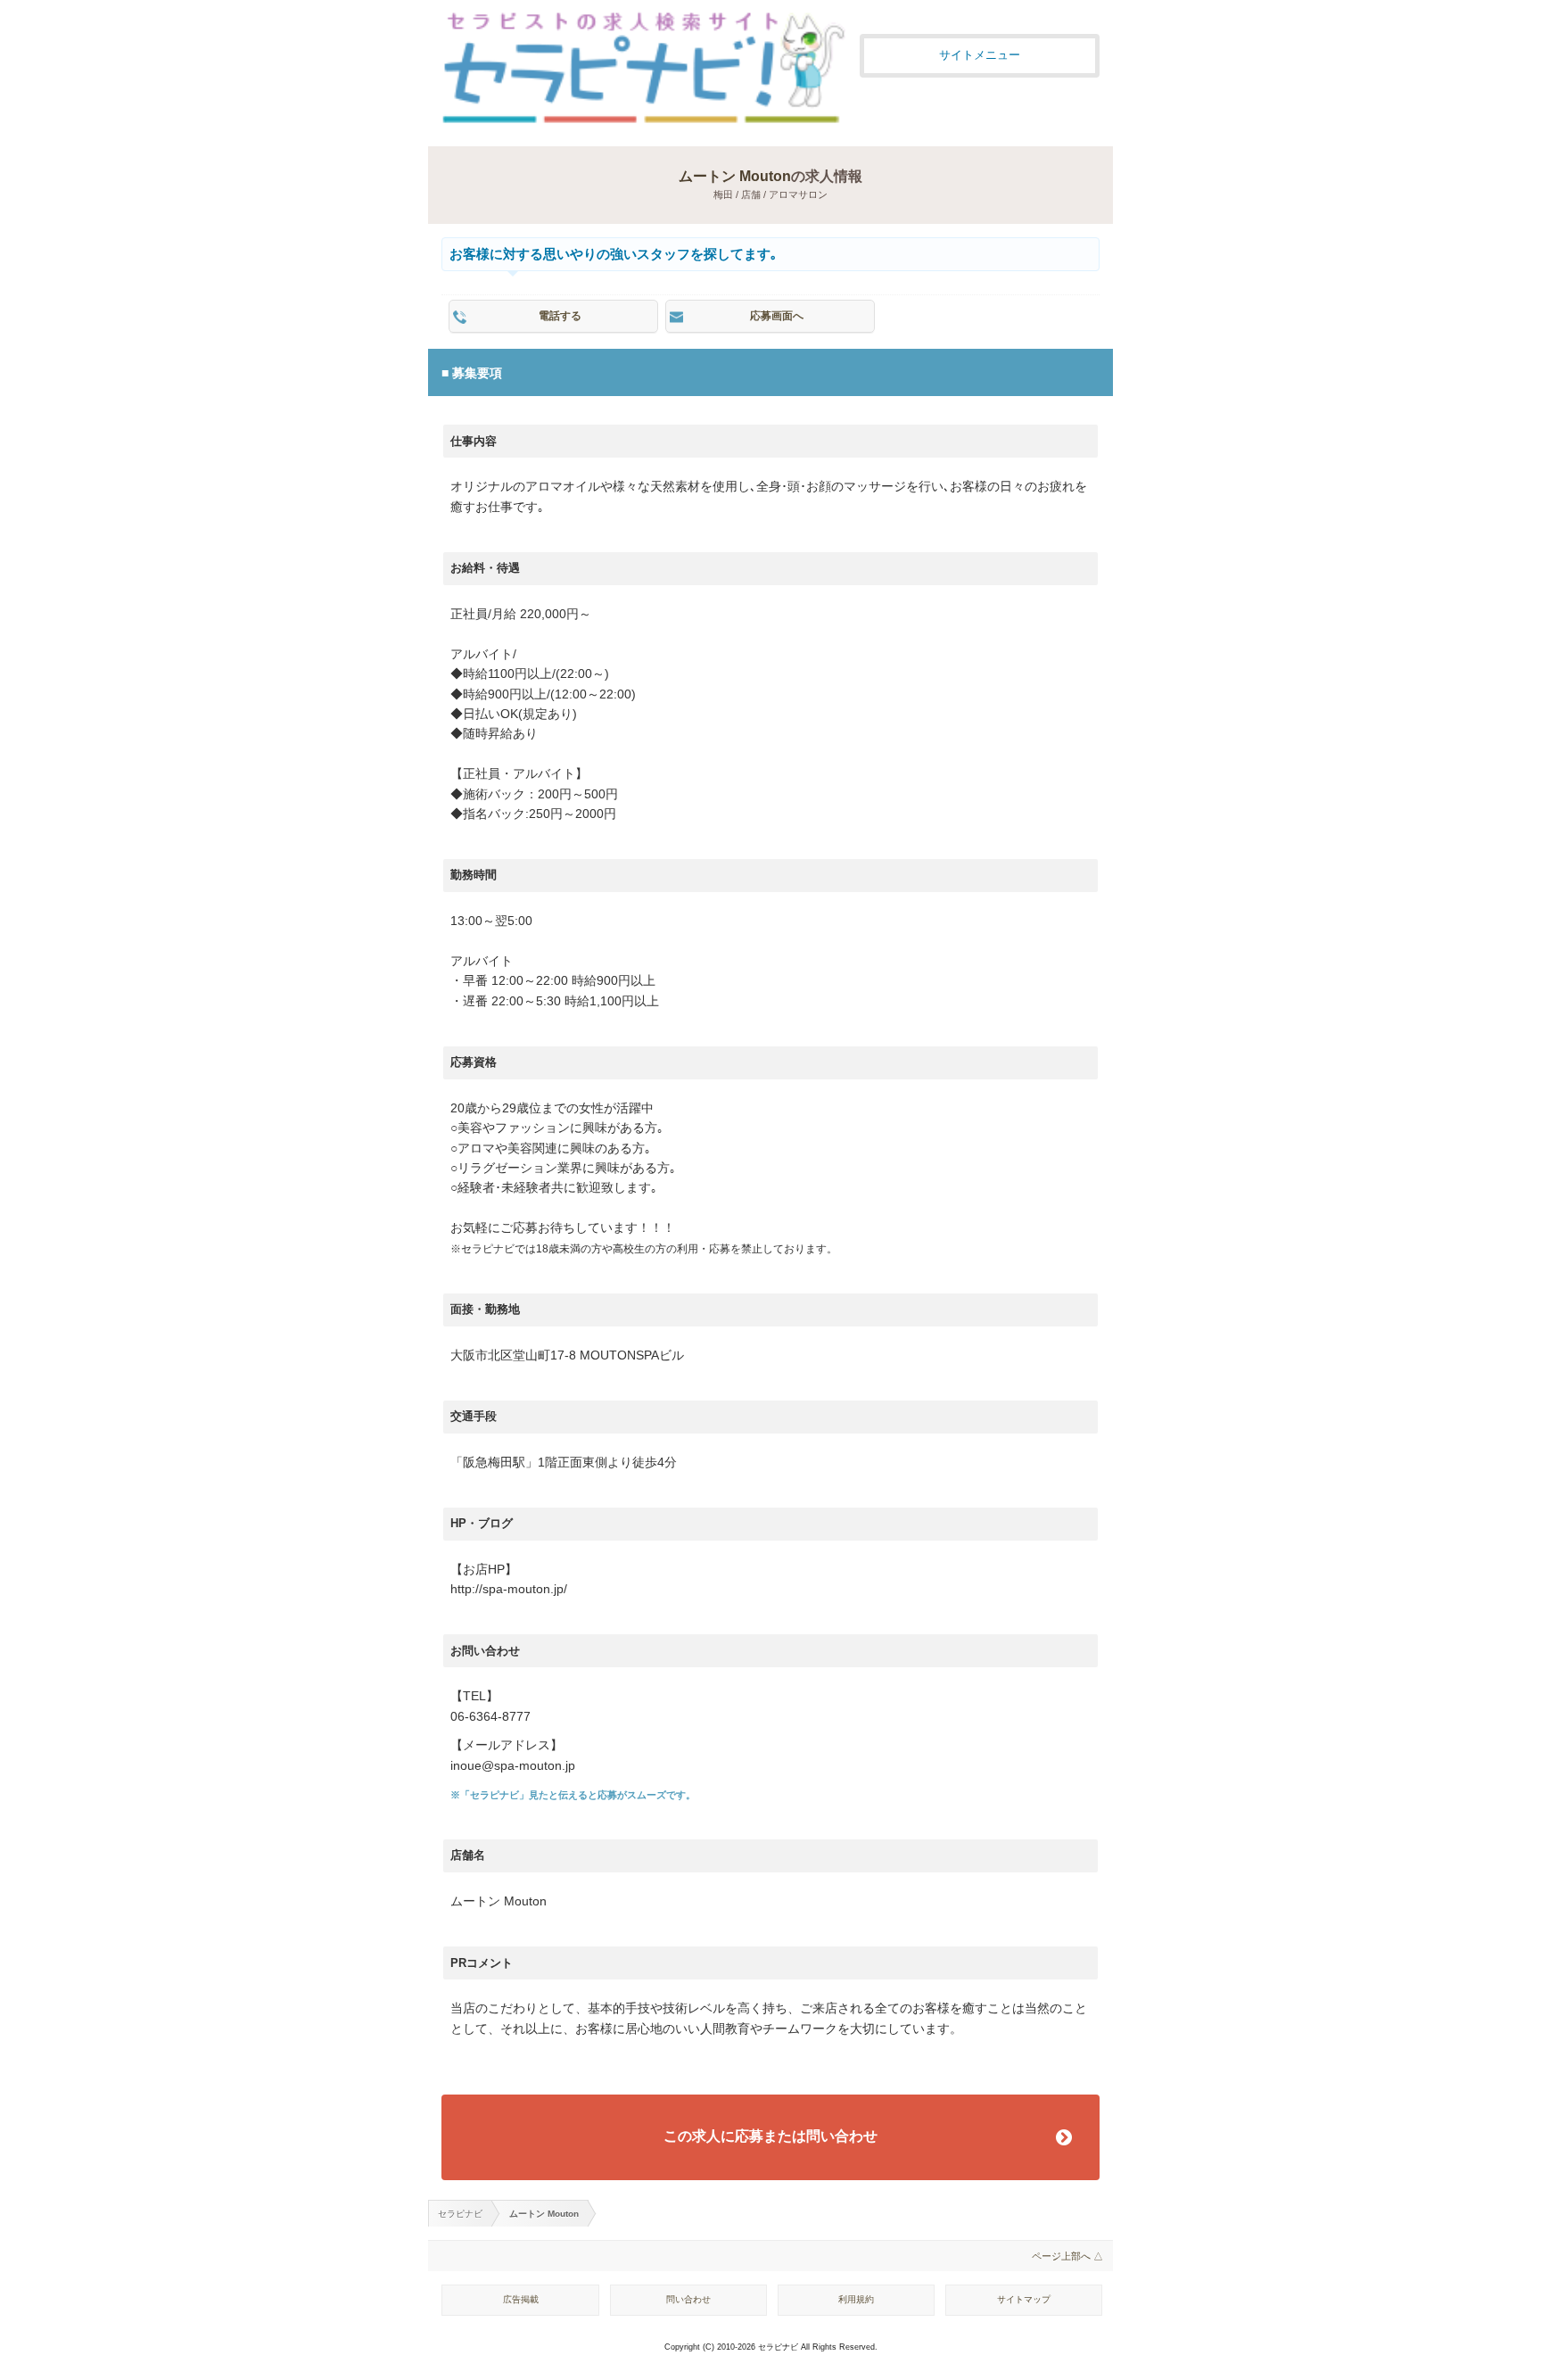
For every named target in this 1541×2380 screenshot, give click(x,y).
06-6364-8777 (490, 1717)
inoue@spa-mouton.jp (513, 1766)
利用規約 (856, 2299)
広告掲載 (521, 2299)
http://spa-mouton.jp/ (509, 1589)
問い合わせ (688, 2299)
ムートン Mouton (735, 176)
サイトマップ (1024, 2299)
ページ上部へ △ (1067, 2256)
